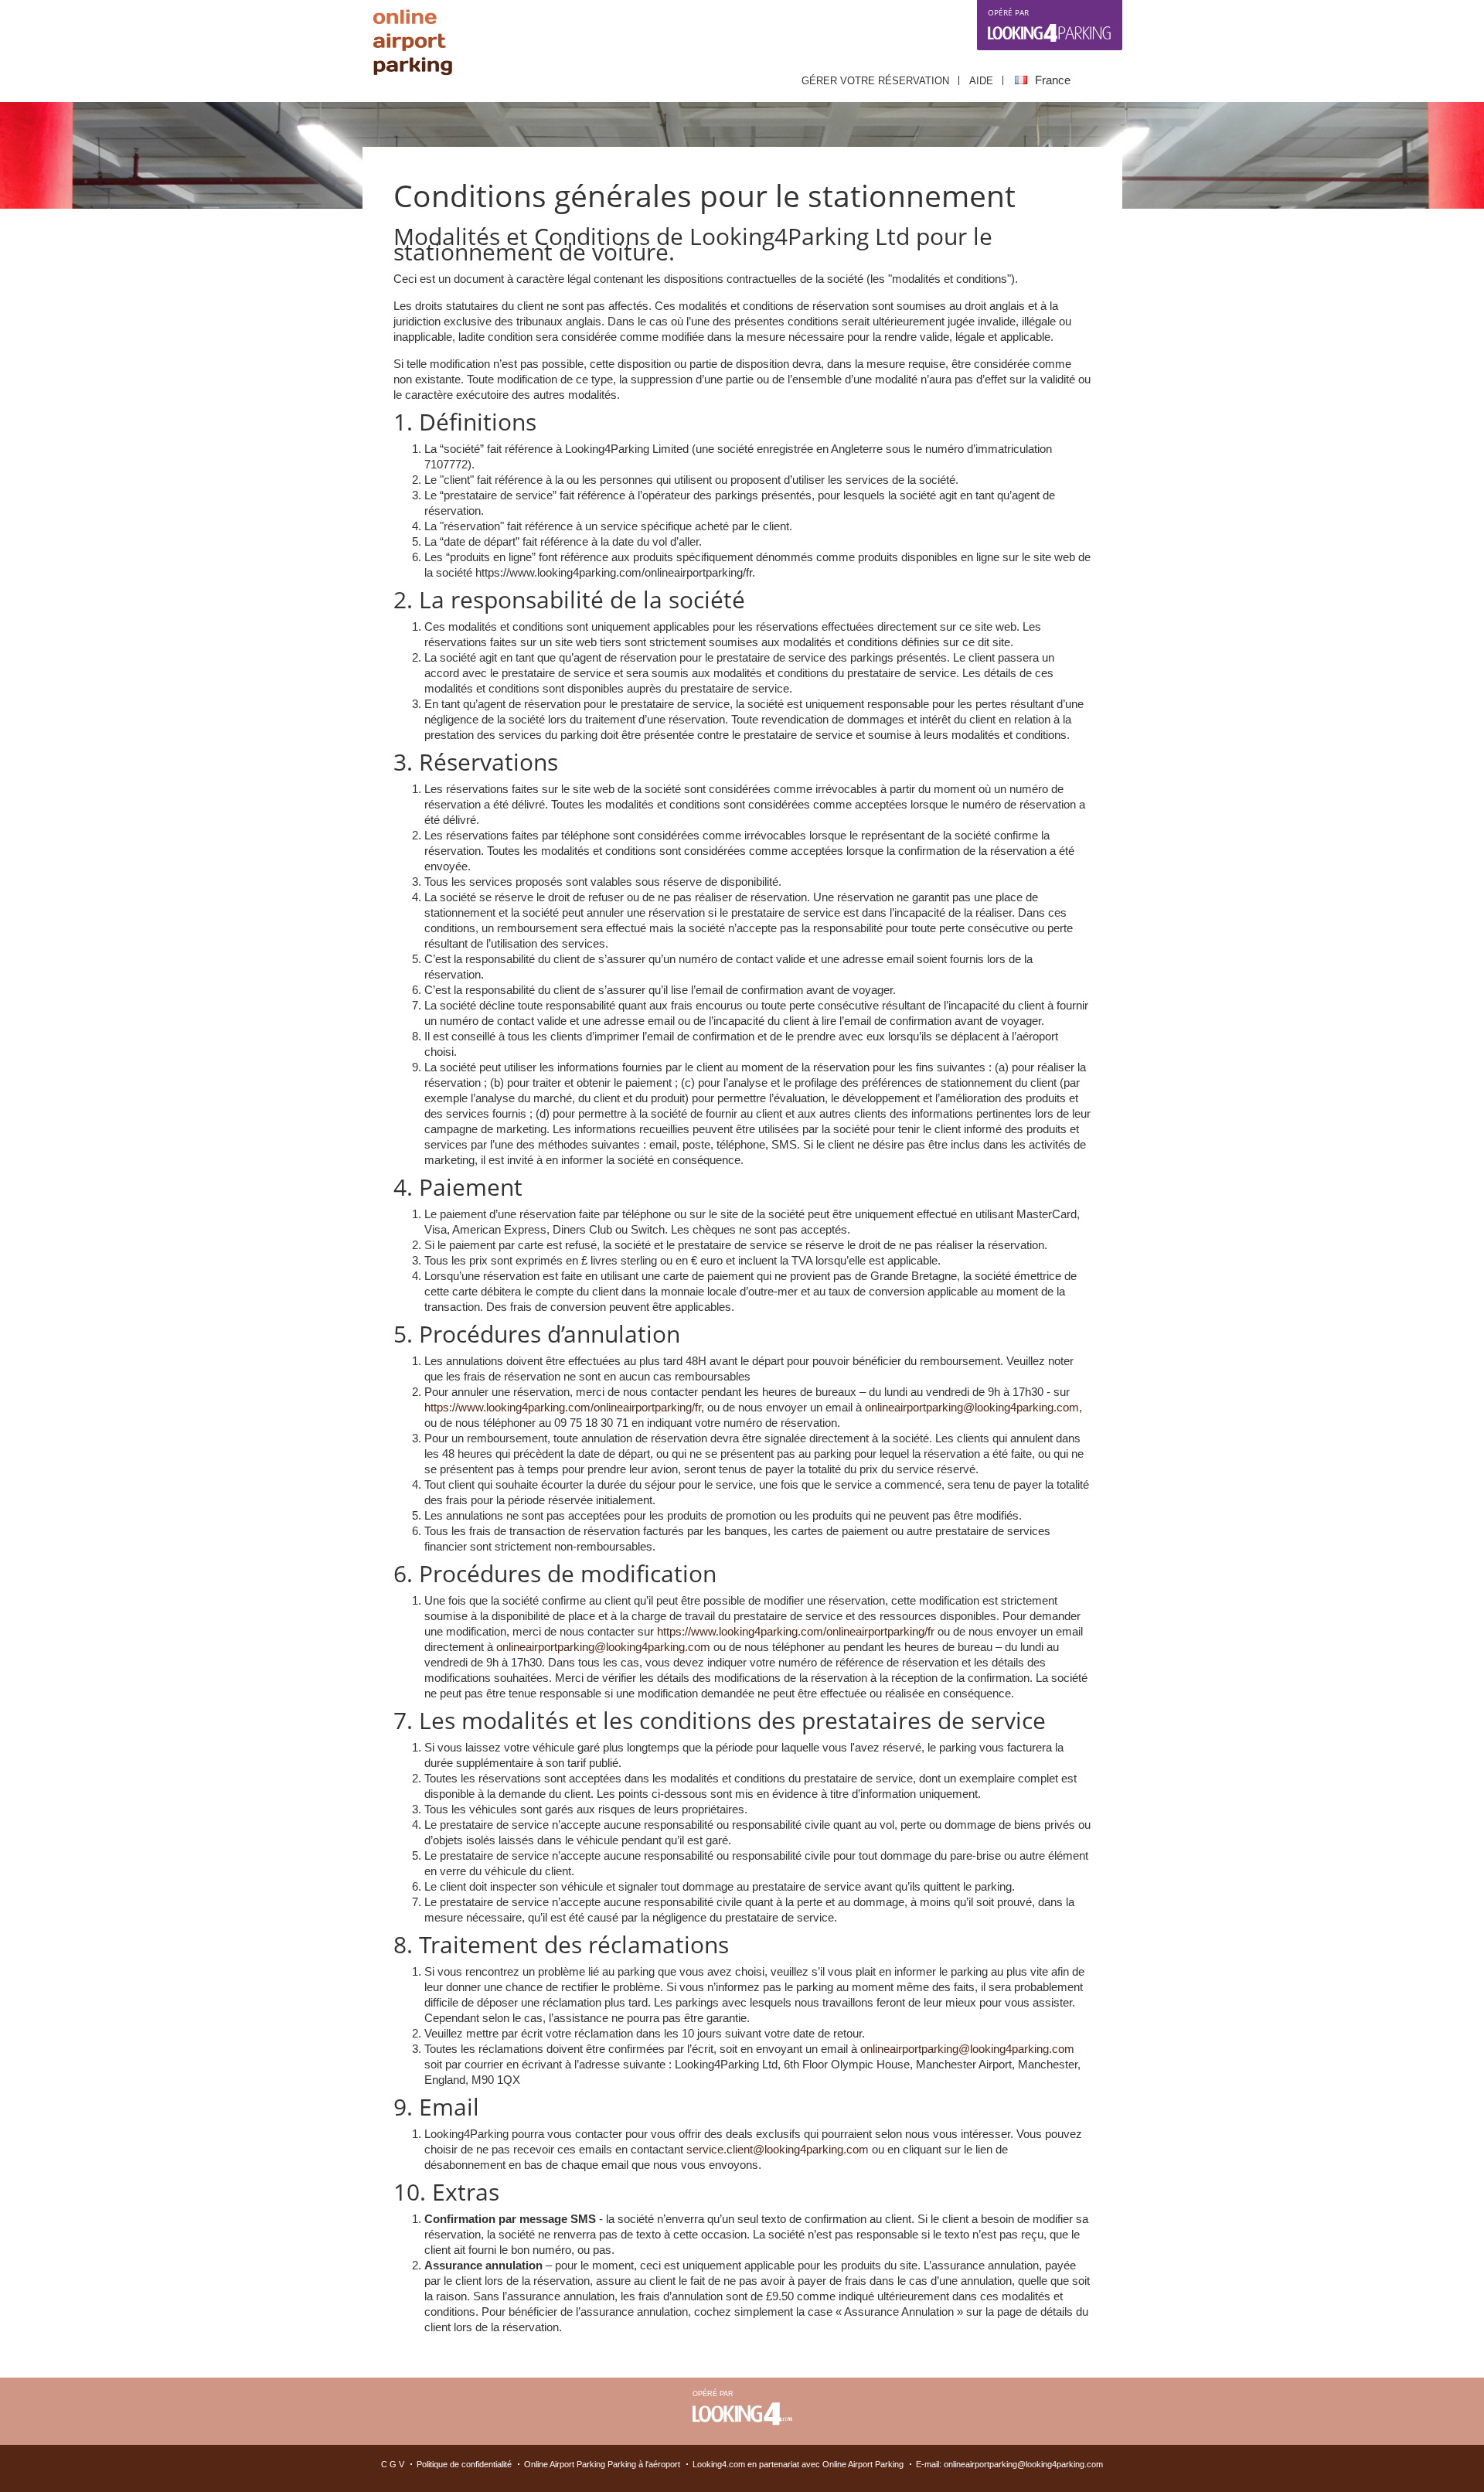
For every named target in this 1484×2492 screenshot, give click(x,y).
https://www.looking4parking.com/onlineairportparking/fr (563, 1407)
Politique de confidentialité (464, 2464)
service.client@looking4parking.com (778, 2149)
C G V (393, 2464)
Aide (981, 81)
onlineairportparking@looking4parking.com (972, 1407)
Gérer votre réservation (875, 81)
